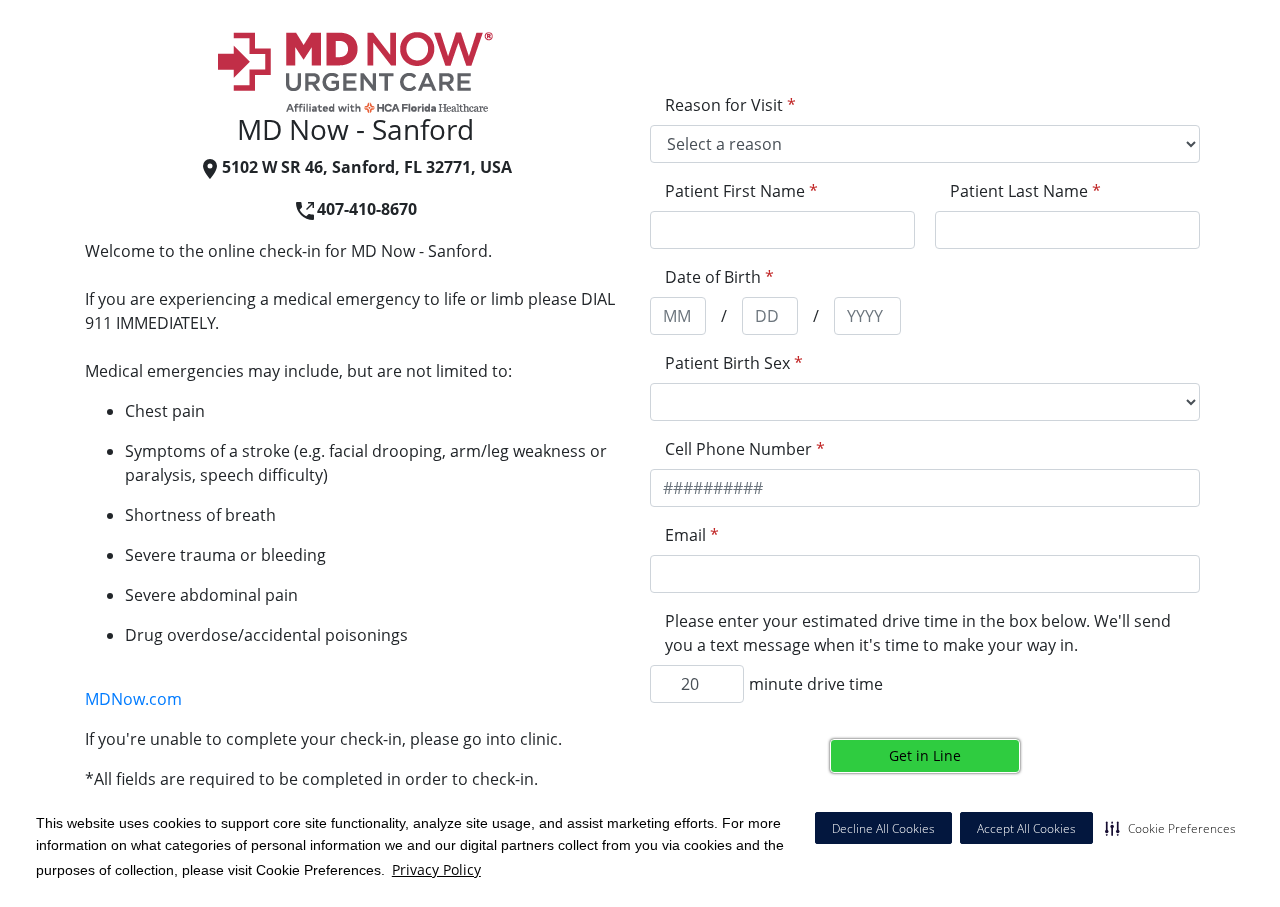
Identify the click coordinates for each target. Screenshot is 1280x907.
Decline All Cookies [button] (883, 828)
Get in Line (925, 755)
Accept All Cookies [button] (1026, 828)
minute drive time (816, 684)
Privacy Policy (436, 869)
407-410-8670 (367, 209)
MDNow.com (133, 699)
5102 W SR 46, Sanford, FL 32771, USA (367, 167)
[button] (1170, 828)
